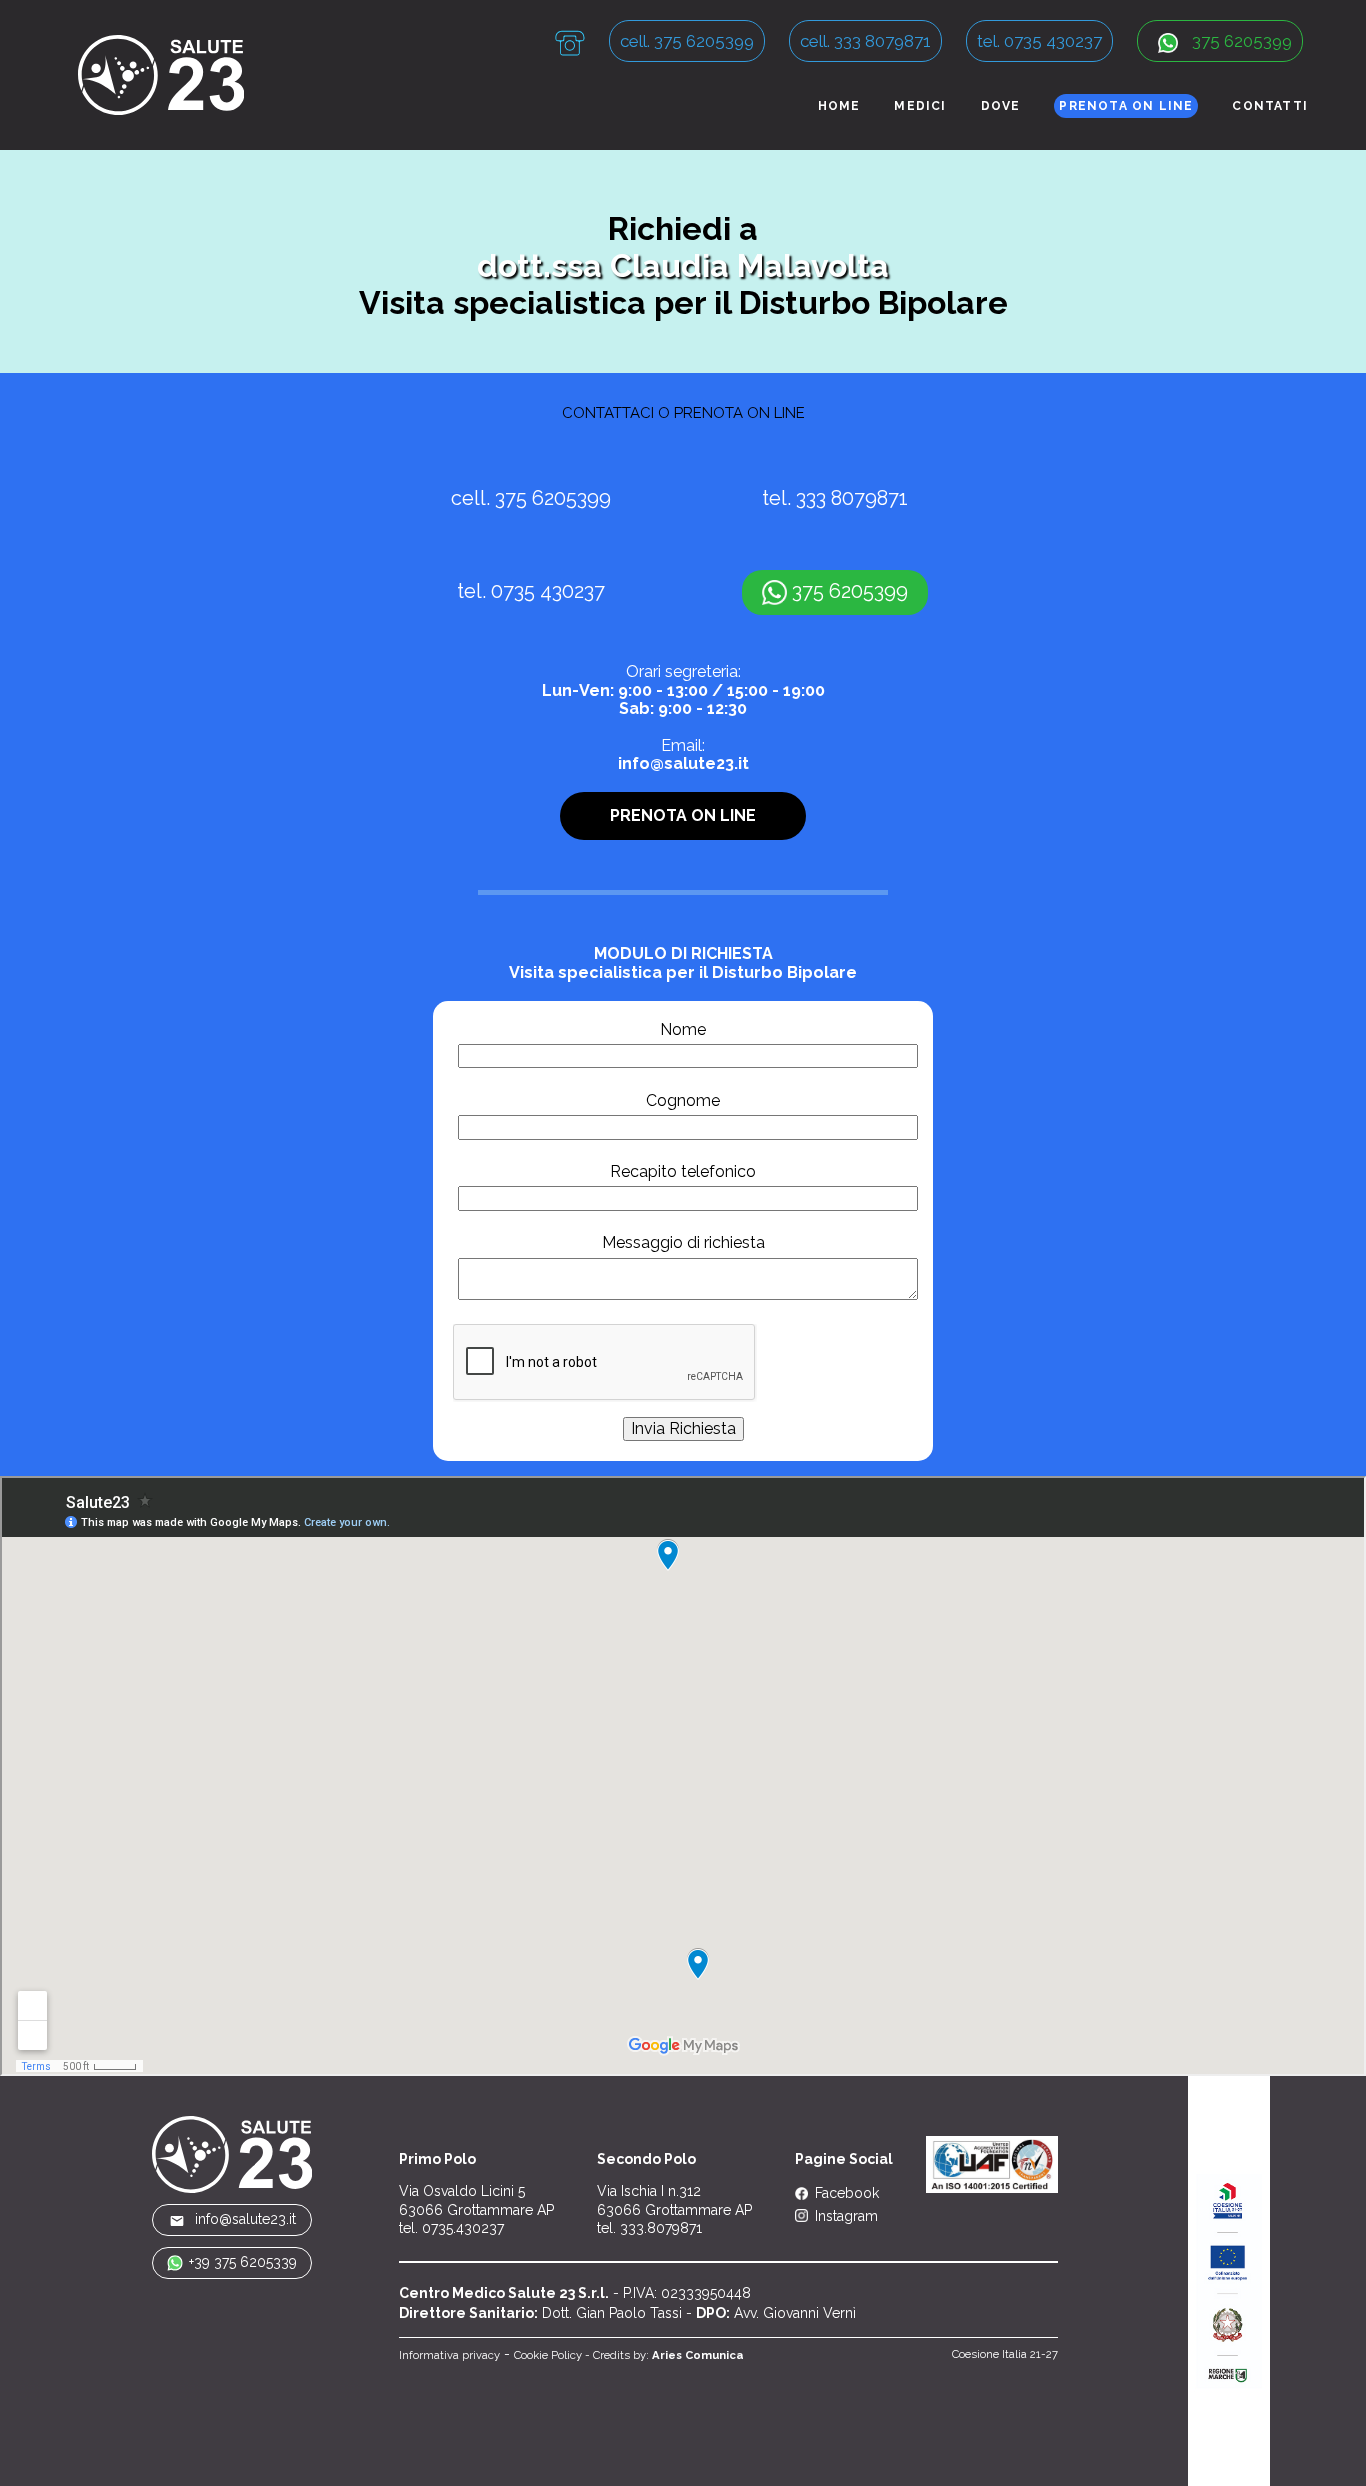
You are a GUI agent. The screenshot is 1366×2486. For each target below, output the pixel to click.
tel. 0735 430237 (1039, 41)
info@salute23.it (683, 763)
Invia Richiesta (683, 1428)
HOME (839, 106)
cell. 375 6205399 (687, 41)
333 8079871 (852, 498)
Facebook (845, 2193)
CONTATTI (1270, 106)
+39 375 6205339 (243, 2262)
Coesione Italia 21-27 (1005, 2354)
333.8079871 (661, 2228)
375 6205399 (1240, 41)
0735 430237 (548, 591)
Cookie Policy (548, 2355)
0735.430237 (463, 2228)
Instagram (844, 2216)
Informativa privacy (449, 2355)
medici (920, 106)
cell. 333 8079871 (865, 41)
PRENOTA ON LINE (1126, 106)
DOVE (1001, 106)
